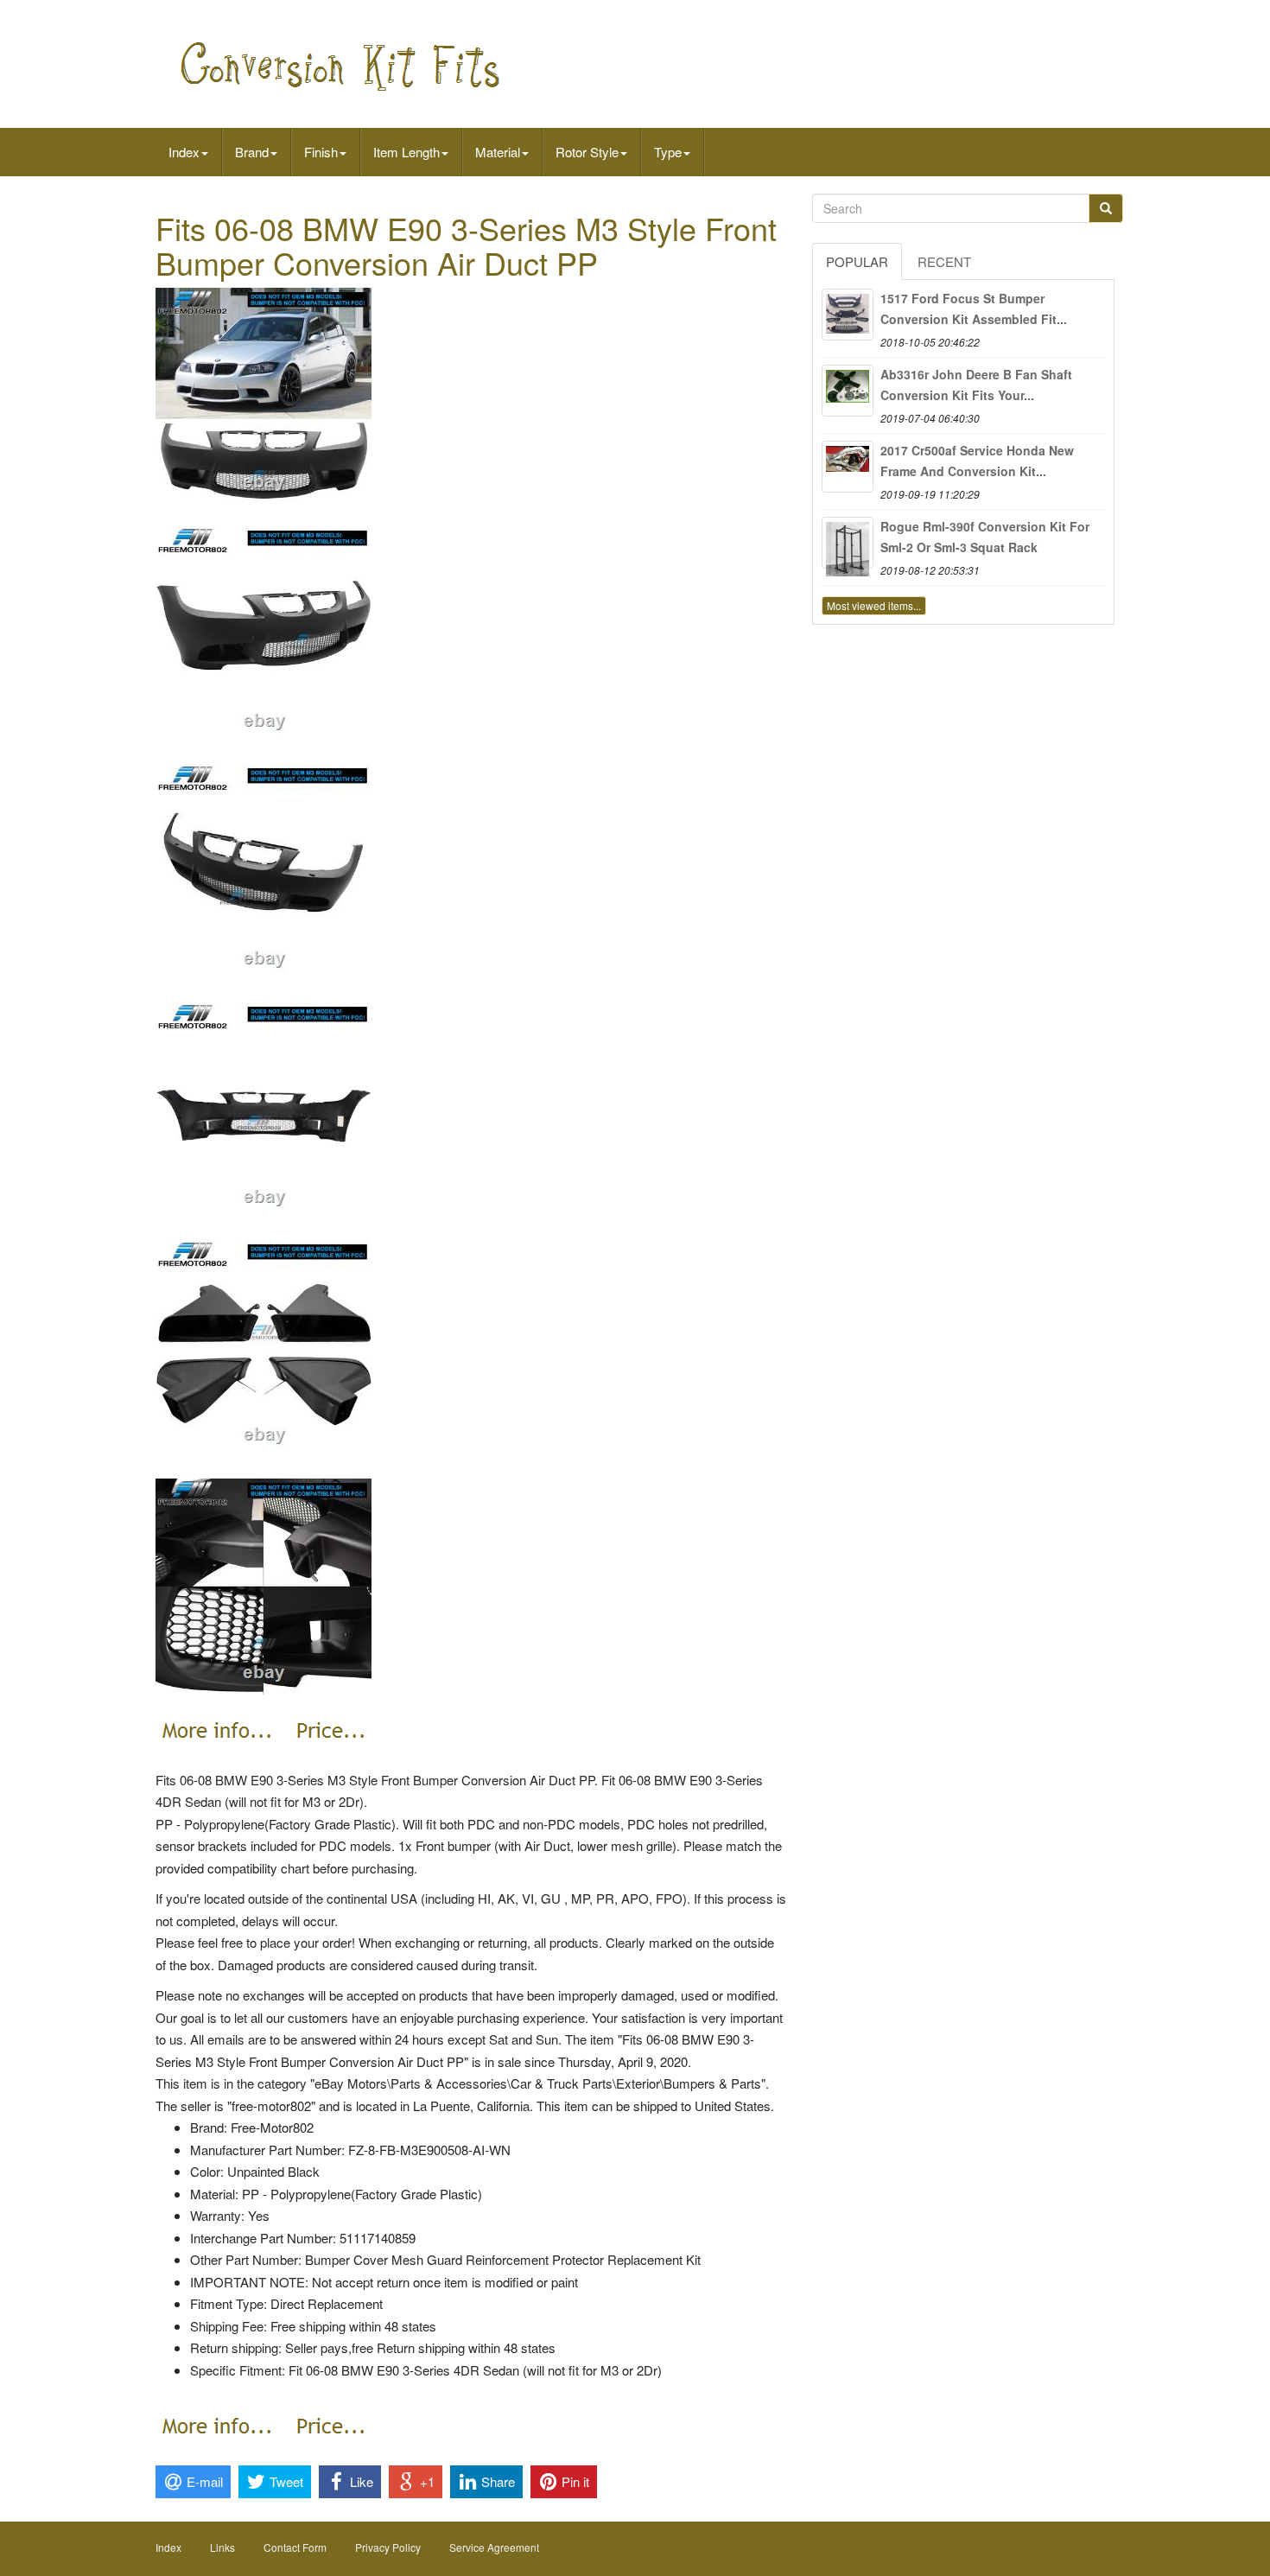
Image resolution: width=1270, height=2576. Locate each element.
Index (184, 152)
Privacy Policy (388, 2547)
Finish (321, 152)
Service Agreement (494, 2547)
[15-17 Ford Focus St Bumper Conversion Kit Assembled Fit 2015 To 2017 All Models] (848, 315)
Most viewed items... (874, 605)
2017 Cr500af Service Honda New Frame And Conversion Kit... (977, 461)
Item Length (406, 152)
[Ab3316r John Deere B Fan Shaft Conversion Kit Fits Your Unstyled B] (848, 391)
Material (498, 152)
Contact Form (295, 2547)
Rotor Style (587, 152)
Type (668, 152)
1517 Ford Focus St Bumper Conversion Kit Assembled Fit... (974, 308)
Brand (252, 152)
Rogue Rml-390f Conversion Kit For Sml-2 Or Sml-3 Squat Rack (985, 537)
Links (222, 2547)
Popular (857, 261)
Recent (944, 261)
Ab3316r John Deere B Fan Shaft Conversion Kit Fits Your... (976, 385)
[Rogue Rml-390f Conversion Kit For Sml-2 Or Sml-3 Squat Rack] (848, 543)
